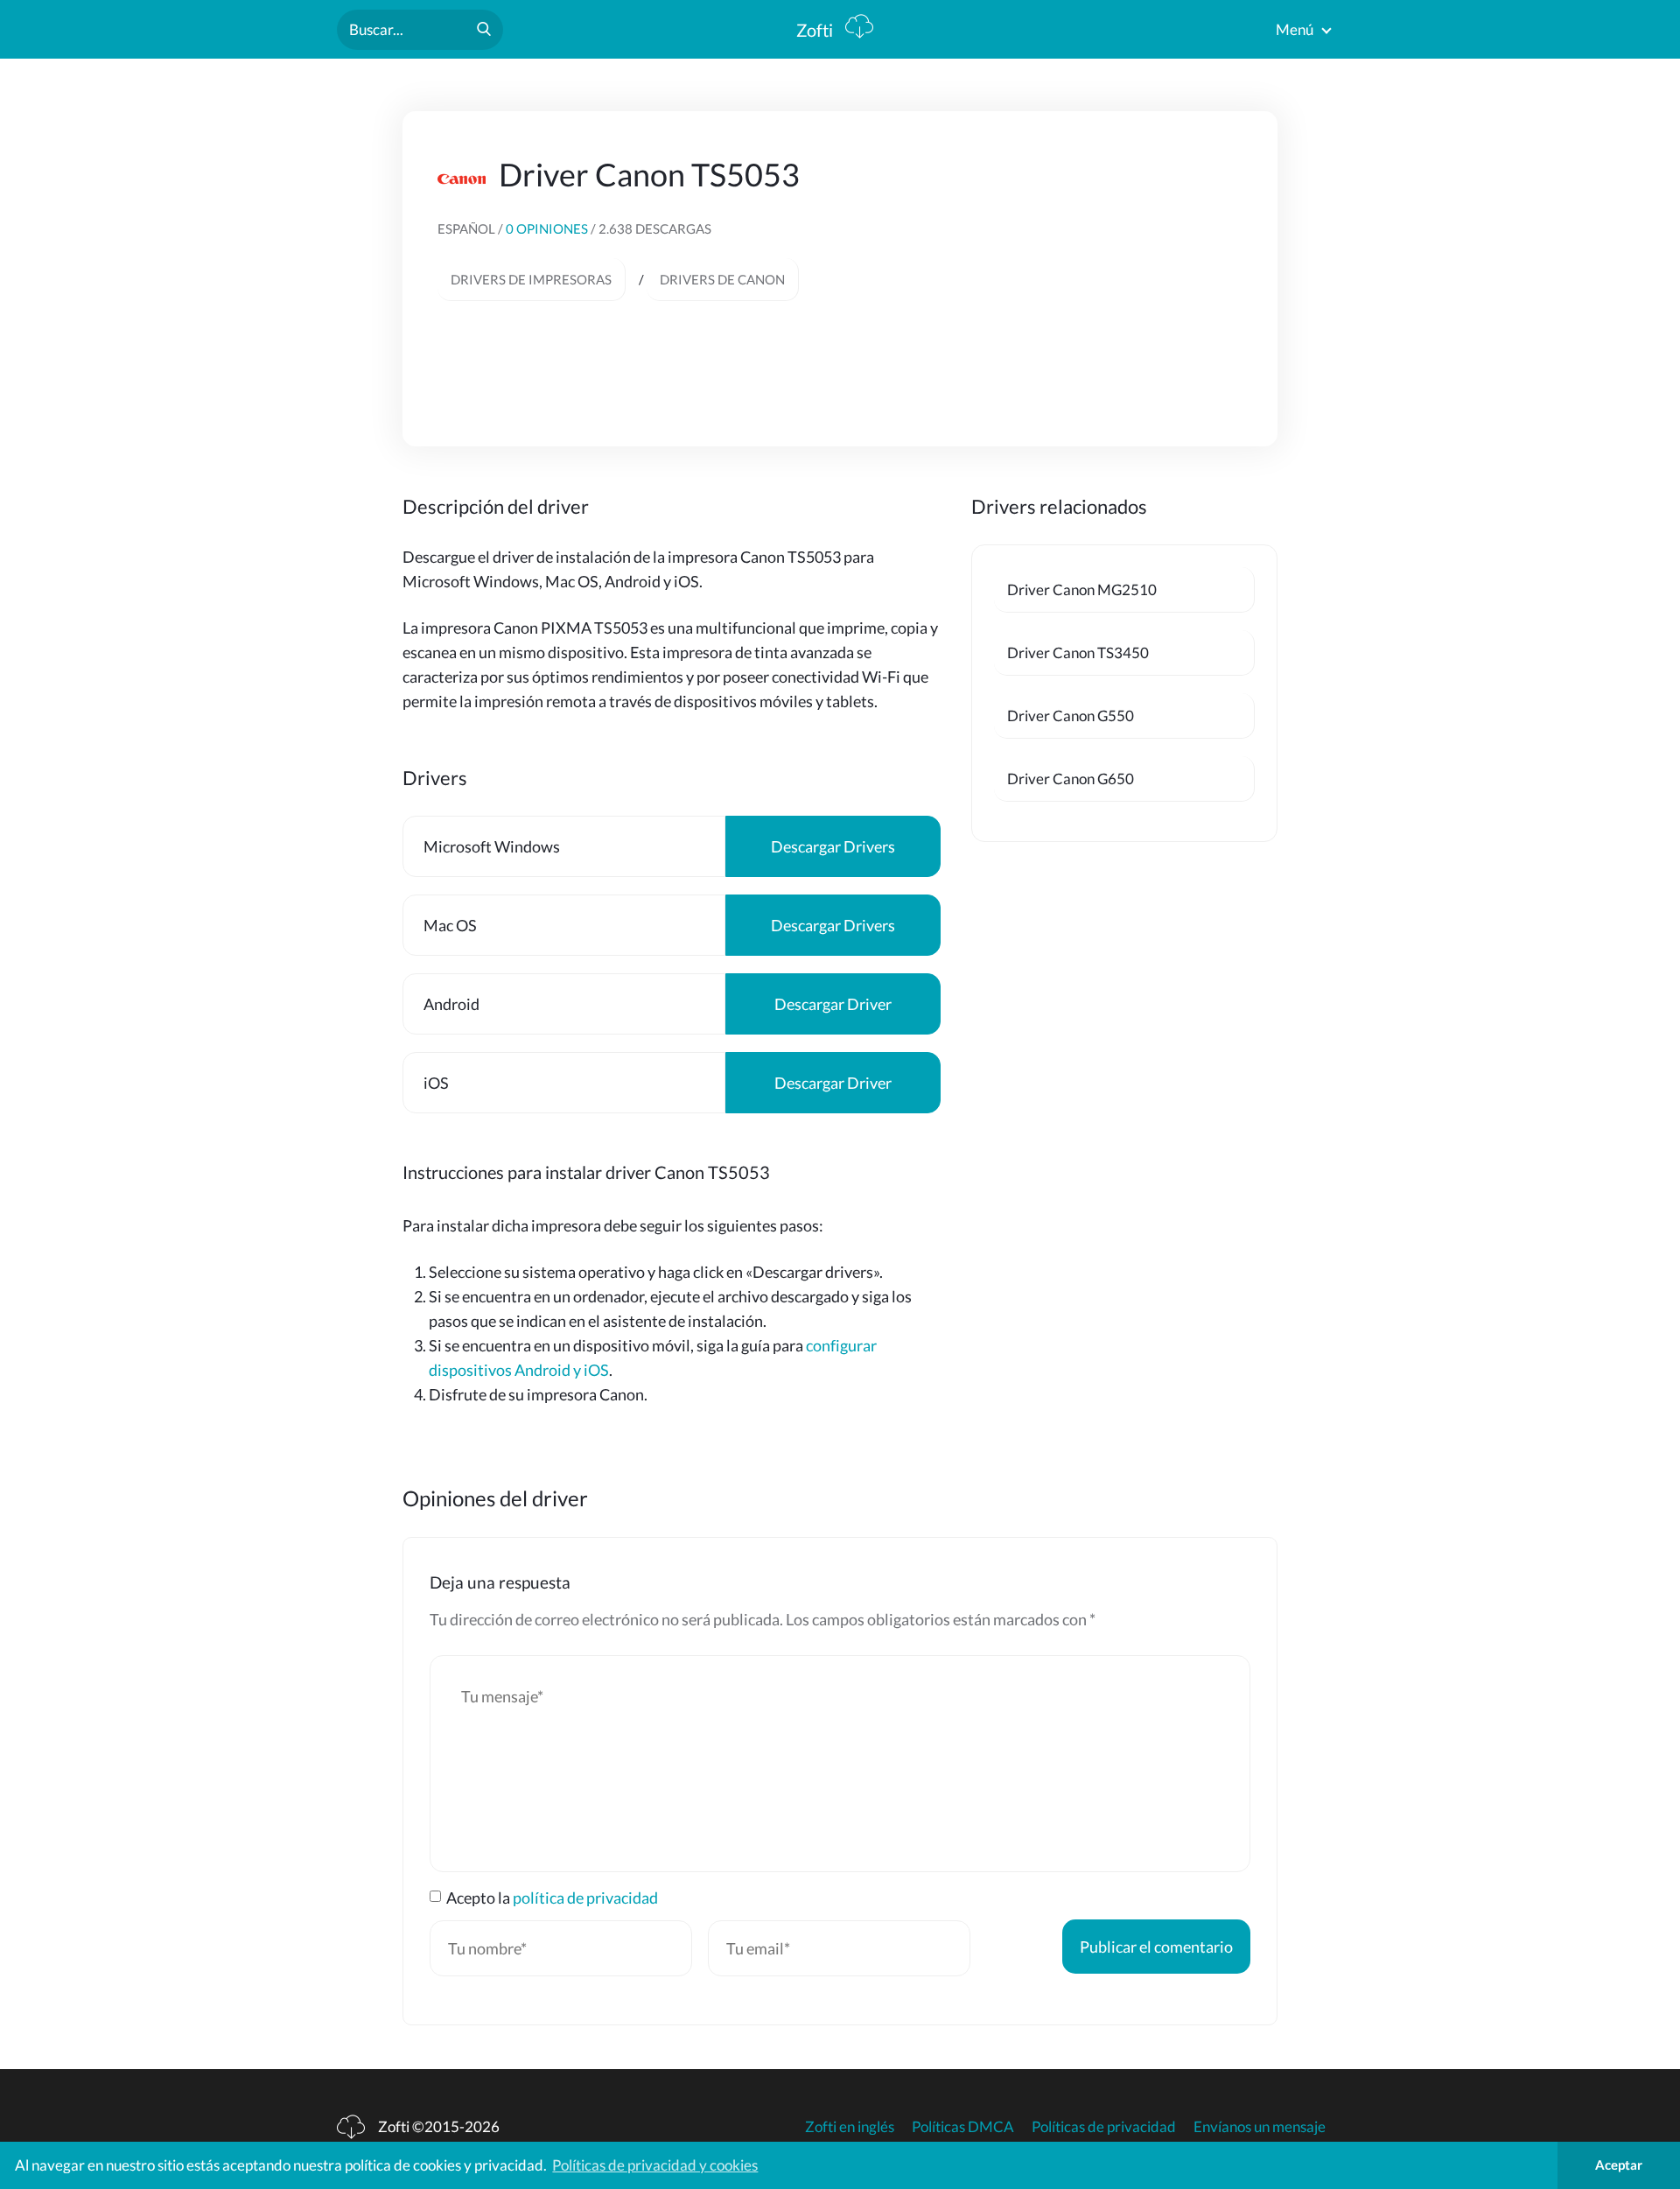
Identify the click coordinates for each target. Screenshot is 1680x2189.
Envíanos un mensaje (1260, 2126)
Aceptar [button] (1619, 2164)
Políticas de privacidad (1104, 2126)
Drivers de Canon (722, 279)
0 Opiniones (548, 228)
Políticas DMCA (963, 2126)
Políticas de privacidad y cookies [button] (655, 2165)
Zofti (816, 30)
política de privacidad (585, 1898)
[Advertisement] (1095, 277)
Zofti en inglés (850, 2126)
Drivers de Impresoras (531, 279)
